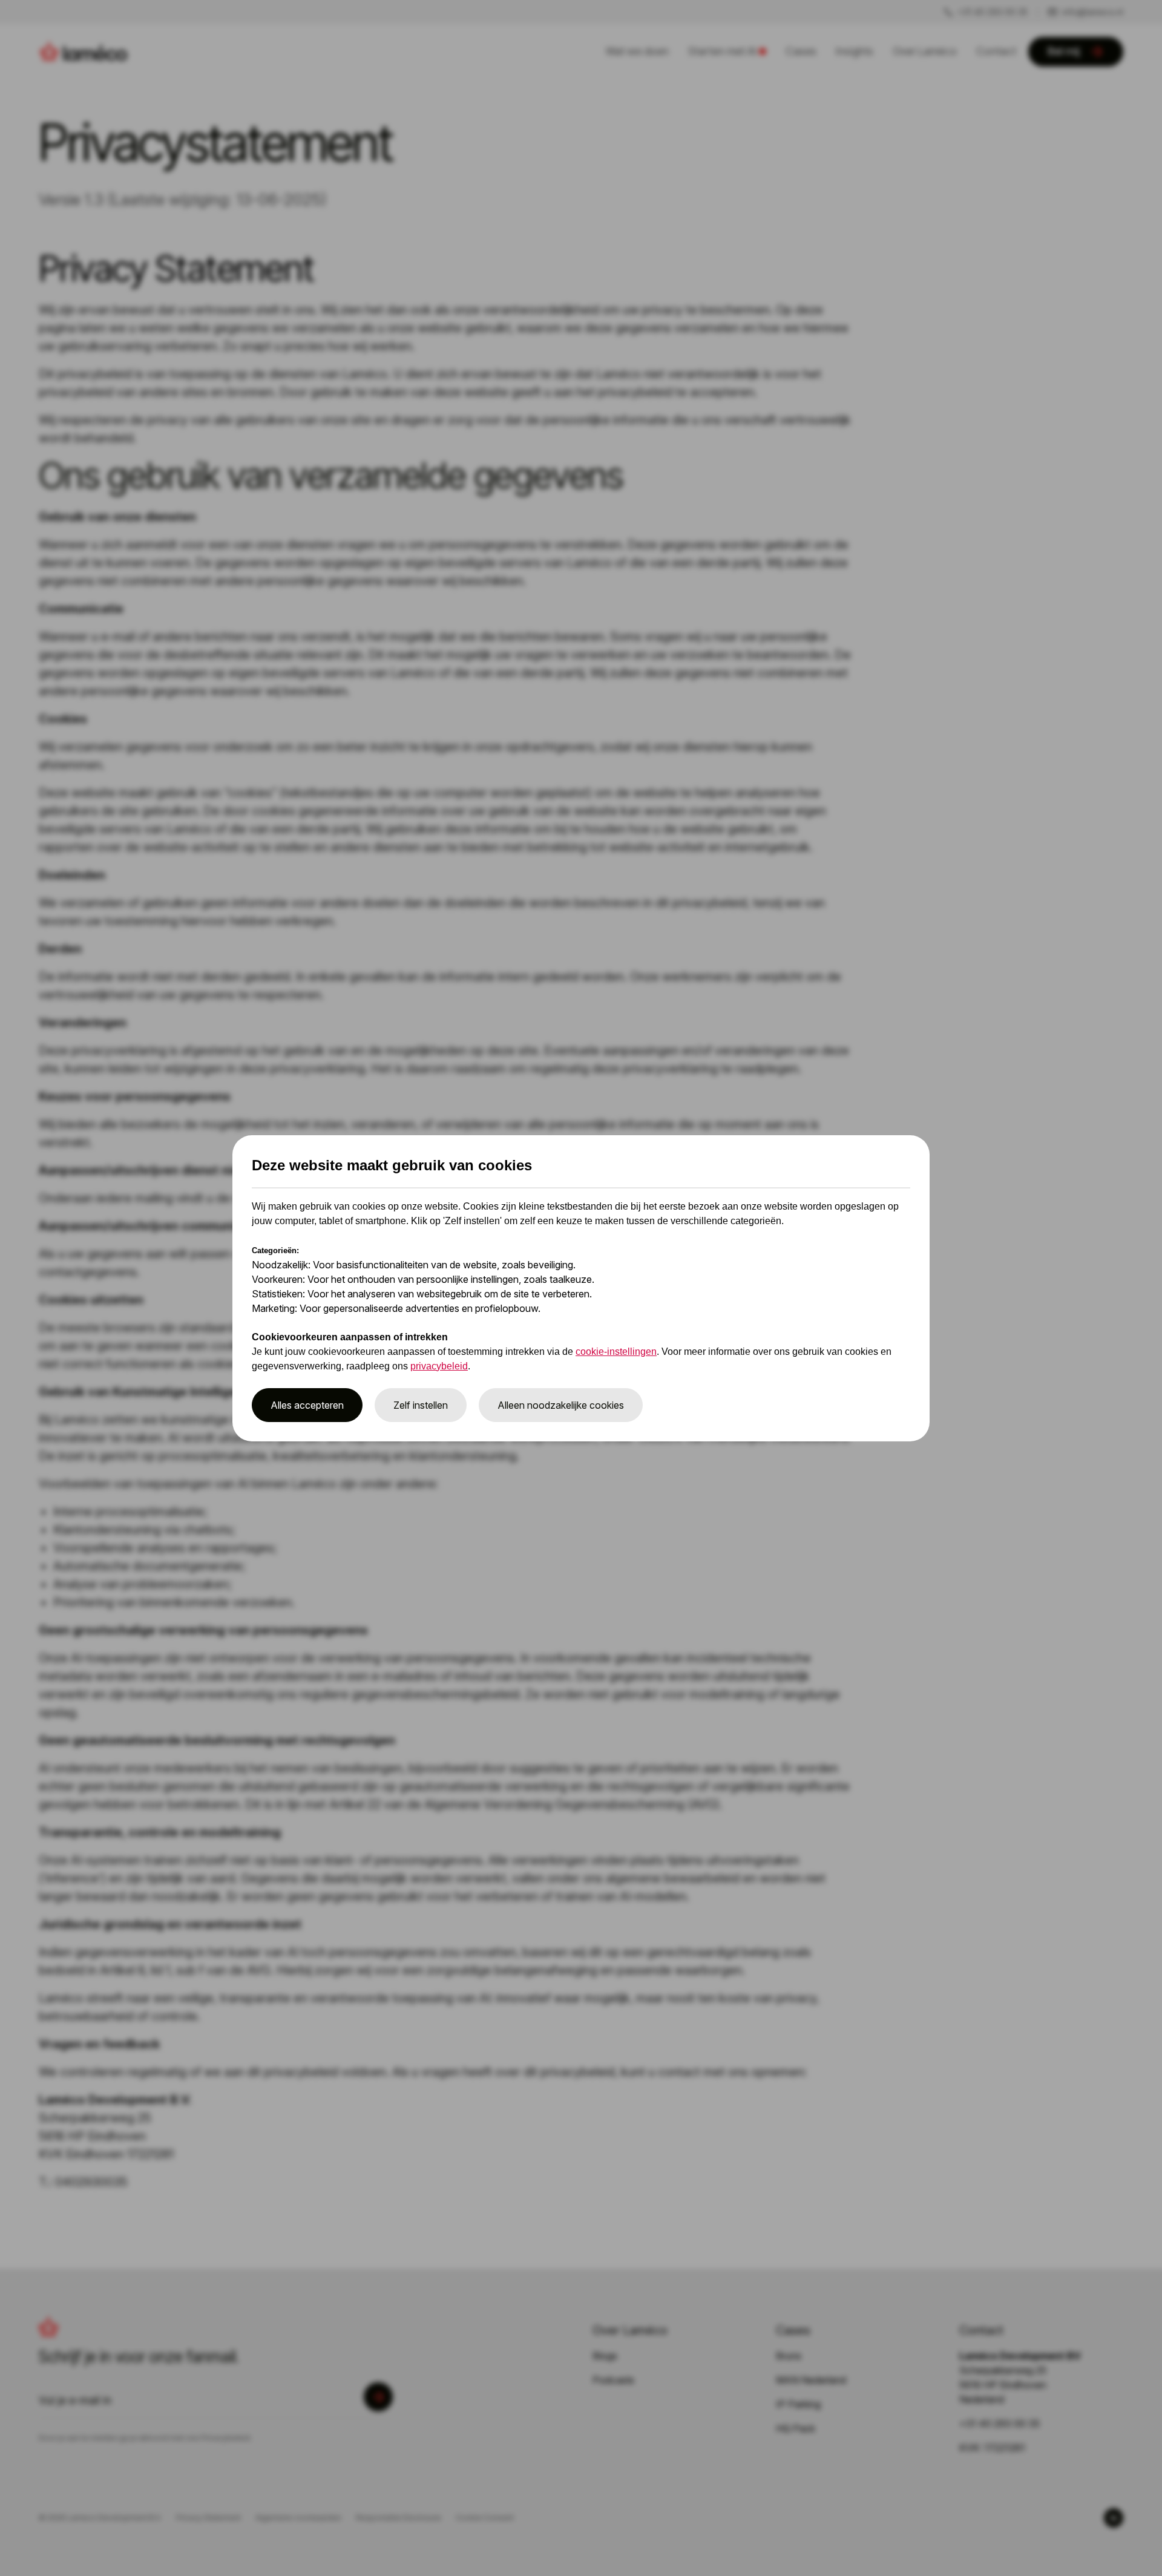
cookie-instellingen (616, 1352)
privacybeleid (439, 1366)
